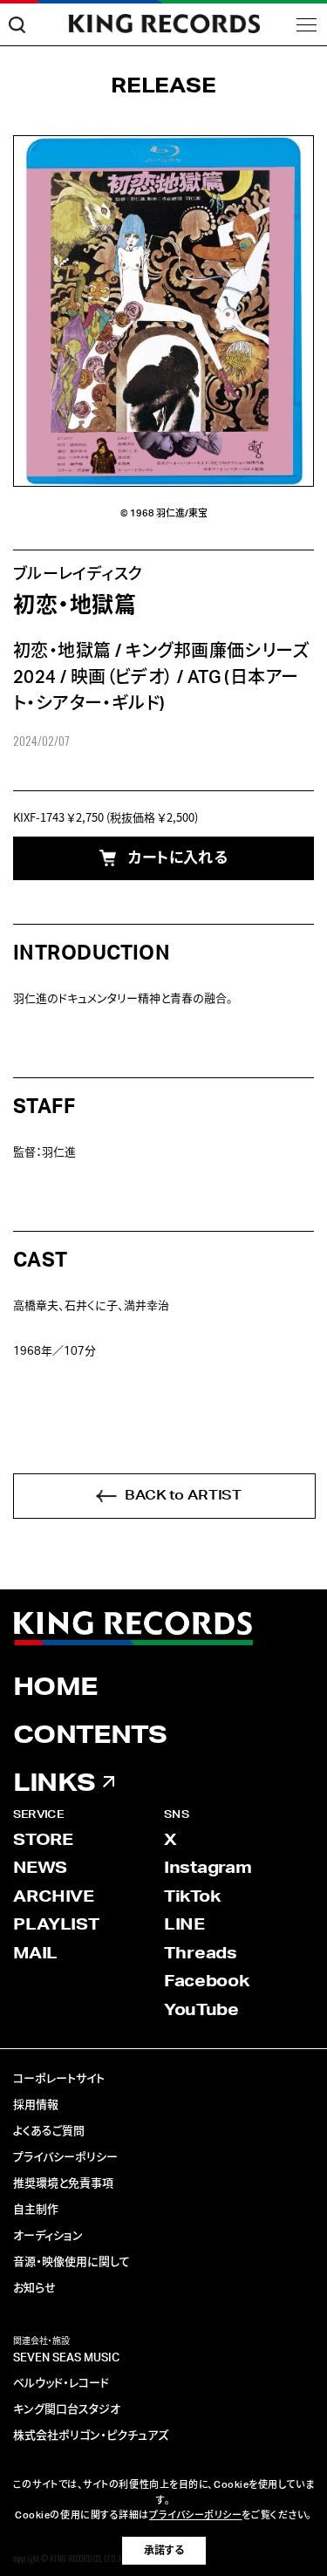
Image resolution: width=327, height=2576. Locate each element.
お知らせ (34, 2289)
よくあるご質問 (49, 2132)
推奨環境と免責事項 (63, 2184)
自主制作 (36, 2210)
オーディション (48, 2236)
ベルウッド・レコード (61, 2384)
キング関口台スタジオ (67, 2410)
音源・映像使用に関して (72, 2262)
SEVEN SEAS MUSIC (66, 2358)
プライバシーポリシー (65, 2158)
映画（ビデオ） (122, 678)
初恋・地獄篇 (62, 652)
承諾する (164, 2551)
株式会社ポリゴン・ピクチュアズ (91, 2436)
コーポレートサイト (59, 2079)
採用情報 (36, 2105)
